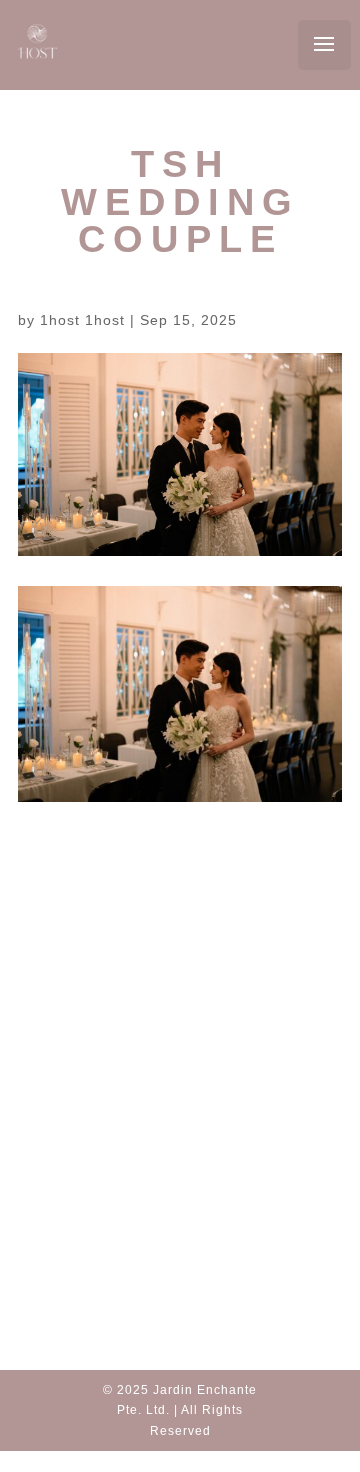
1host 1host (82, 320)
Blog (179, 1042)
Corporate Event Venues (193, 1160)
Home (179, 1017)
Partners (185, 1068)
